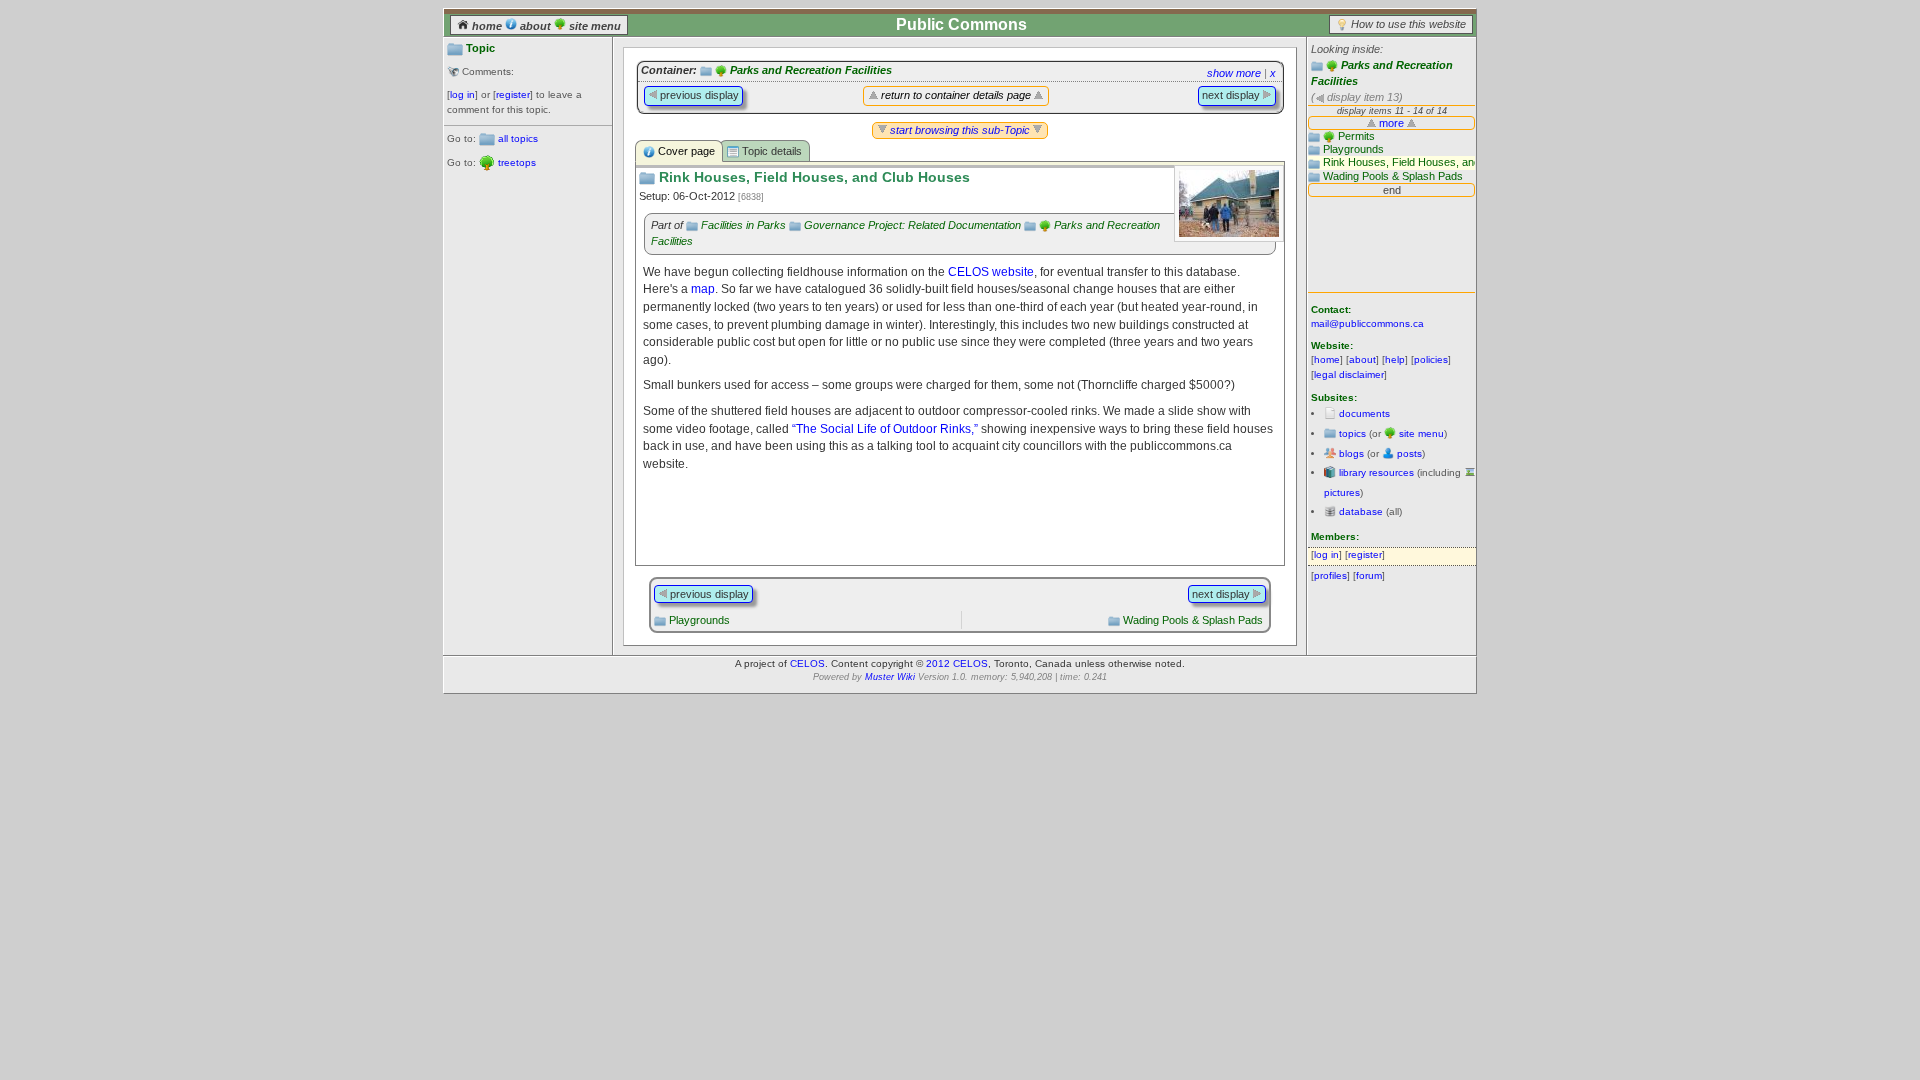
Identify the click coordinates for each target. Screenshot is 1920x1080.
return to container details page (956, 95)
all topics (518, 138)
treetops (517, 162)
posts (1409, 453)
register (513, 94)
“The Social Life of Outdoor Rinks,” (885, 428)
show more (1234, 73)
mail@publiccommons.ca (1367, 323)
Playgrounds (699, 620)
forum (1369, 575)
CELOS (807, 663)
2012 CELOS (957, 663)
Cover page (685, 151)
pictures (1342, 492)
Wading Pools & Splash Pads (1193, 620)
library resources (1376, 472)
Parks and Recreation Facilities (811, 70)
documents (1364, 413)
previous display (698, 95)
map (703, 288)
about (535, 26)
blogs (1351, 453)
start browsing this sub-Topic (960, 130)
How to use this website (1408, 24)
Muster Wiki (890, 677)
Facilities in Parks (743, 225)
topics (1352, 433)
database (1361, 511)
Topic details (770, 151)
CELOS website (991, 271)
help (1395, 359)
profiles (1330, 575)
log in (462, 94)
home (487, 26)
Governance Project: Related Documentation (912, 225)
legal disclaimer (1349, 374)
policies (1431, 359)
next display (1232, 95)
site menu (593, 26)
